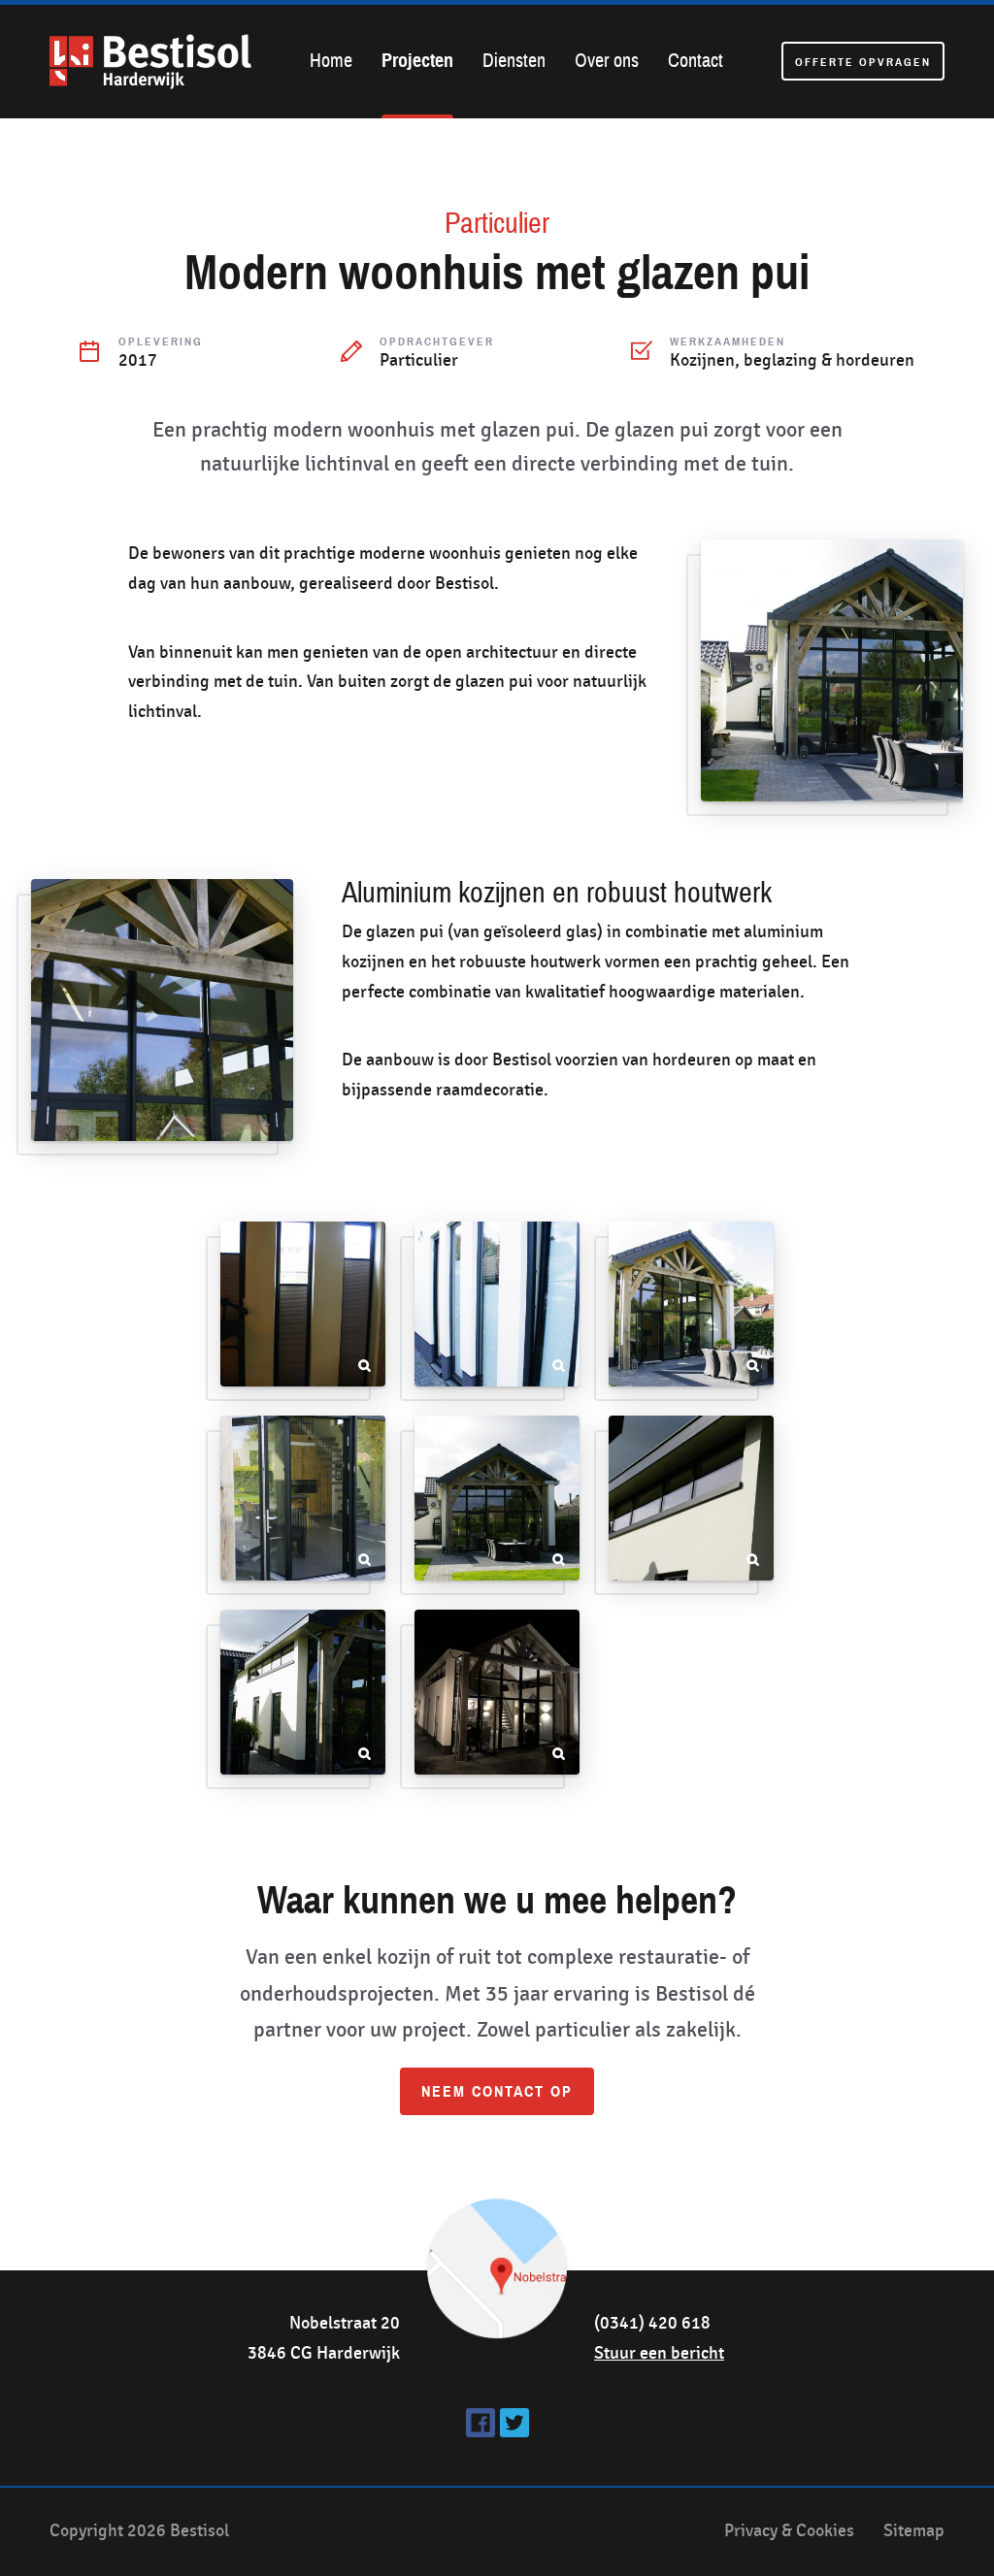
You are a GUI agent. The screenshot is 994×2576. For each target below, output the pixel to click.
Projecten (417, 61)
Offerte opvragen (863, 62)
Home (331, 61)
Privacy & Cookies (789, 2531)
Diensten (514, 61)
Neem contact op (497, 2092)
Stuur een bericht (659, 2353)
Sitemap (914, 2531)
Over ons (607, 61)
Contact (696, 61)
